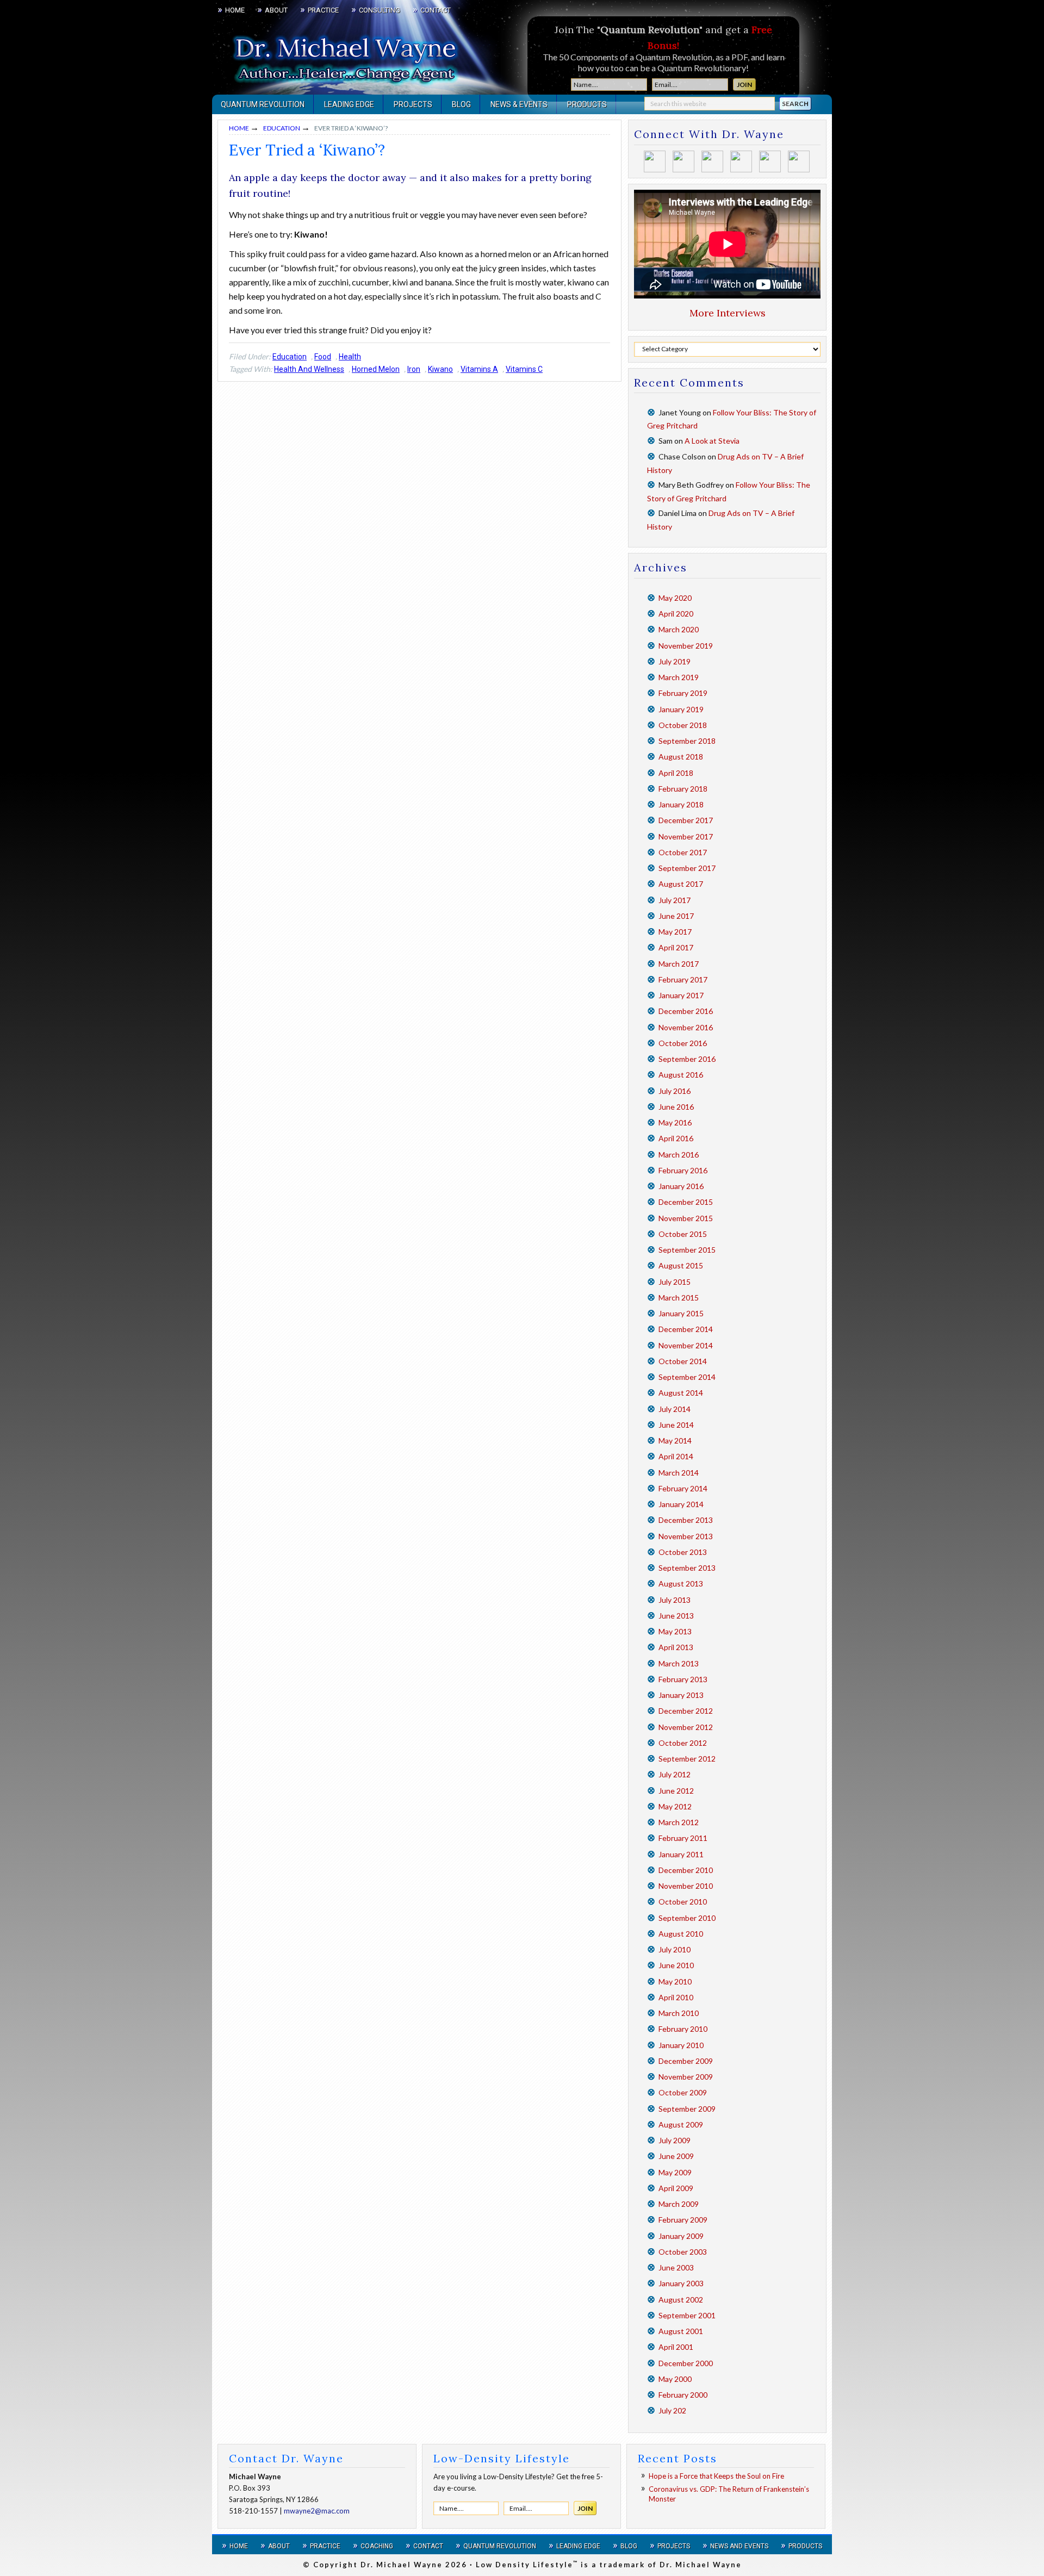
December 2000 (686, 2363)
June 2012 (676, 1791)
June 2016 (676, 1107)
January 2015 (681, 1313)
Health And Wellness (309, 369)
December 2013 (686, 1520)
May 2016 (675, 1122)
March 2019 (679, 677)
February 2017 (683, 979)
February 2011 (683, 1838)
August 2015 (681, 1265)
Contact (428, 2546)
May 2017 (675, 932)
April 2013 (676, 1647)
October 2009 (683, 2092)
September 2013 (687, 1568)
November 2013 (686, 1536)
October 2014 (683, 1361)
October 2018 (683, 725)
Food (323, 357)
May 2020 (675, 598)
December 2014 (686, 1329)
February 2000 (683, 2395)
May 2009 (675, 2172)
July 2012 (675, 1774)
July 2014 (675, 1409)
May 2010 (675, 1981)
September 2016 (687, 1059)
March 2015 (679, 1298)
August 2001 (681, 2331)
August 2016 (681, 1075)
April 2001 (676, 2347)
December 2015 (686, 1202)
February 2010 (683, 2029)
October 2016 (683, 1043)
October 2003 (683, 2252)
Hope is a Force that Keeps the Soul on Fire (716, 2476)
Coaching (377, 2546)
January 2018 (681, 804)
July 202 (672, 2410)
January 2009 (681, 2236)
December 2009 (686, 2061)
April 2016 (676, 1138)
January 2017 (681, 995)
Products (805, 2546)
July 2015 (675, 1282)
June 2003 (676, 2267)
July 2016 (675, 1091)
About (279, 2546)
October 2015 (683, 1234)
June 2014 (676, 1425)
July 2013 (675, 1600)
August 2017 (681, 884)
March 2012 (679, 1822)
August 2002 (681, 2300)
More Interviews (728, 313)
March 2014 (679, 1473)
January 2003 (681, 2283)
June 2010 (676, 1965)
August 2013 (681, 1583)
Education (290, 357)
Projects (674, 2546)
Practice (325, 2546)
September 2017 (687, 868)
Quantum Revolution (500, 2546)
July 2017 (675, 900)
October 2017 (683, 852)
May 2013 (675, 1631)
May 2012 (675, 1806)
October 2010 (683, 1902)
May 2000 (675, 2379)
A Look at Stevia (712, 441)
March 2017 (679, 964)
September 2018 (687, 741)
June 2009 (676, 2156)
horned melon (376, 369)
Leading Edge (578, 2546)
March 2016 (679, 1155)
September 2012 (687, 1759)
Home (239, 2546)
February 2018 (683, 789)
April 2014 (676, 1456)
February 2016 (683, 1170)
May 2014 (675, 1441)
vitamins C (524, 369)
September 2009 (687, 2109)
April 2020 (676, 614)
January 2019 (681, 709)
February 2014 (683, 1488)
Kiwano (440, 369)
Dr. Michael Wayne (272, 54)
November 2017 (686, 836)
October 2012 (683, 1743)
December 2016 (686, 1011)
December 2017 (686, 820)
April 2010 (676, 1997)
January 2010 (681, 2045)
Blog (629, 2546)
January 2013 (681, 1695)
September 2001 (687, 2315)
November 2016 (686, 1027)
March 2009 (679, 2204)
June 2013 (676, 1616)
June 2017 (676, 916)
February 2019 (683, 693)
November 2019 (686, 646)
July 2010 (675, 1949)
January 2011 (681, 1854)
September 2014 (687, 1377)
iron (414, 369)
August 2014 (681, 1393)
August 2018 (681, 757)
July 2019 (675, 661)
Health (350, 357)
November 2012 (686, 1727)
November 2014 (686, 1345)
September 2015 (687, 1250)
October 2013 (683, 1552)
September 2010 (687, 1918)
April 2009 (676, 2188)
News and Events (739, 2546)
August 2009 (681, 2124)
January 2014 (681, 1504)
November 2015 (686, 1218)
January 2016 (681, 1186)
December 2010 (686, 1870)
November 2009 (686, 2077)
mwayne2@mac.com (317, 2511)
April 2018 (676, 773)
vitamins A (479, 369)
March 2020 (679, 629)
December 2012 (686, 1711)
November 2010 (686, 1886)
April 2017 (676, 947)
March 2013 (679, 1663)
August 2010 (681, 1934)
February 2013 (683, 1679)
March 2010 (679, 2013)
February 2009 (683, 2220)
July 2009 (675, 2140)
